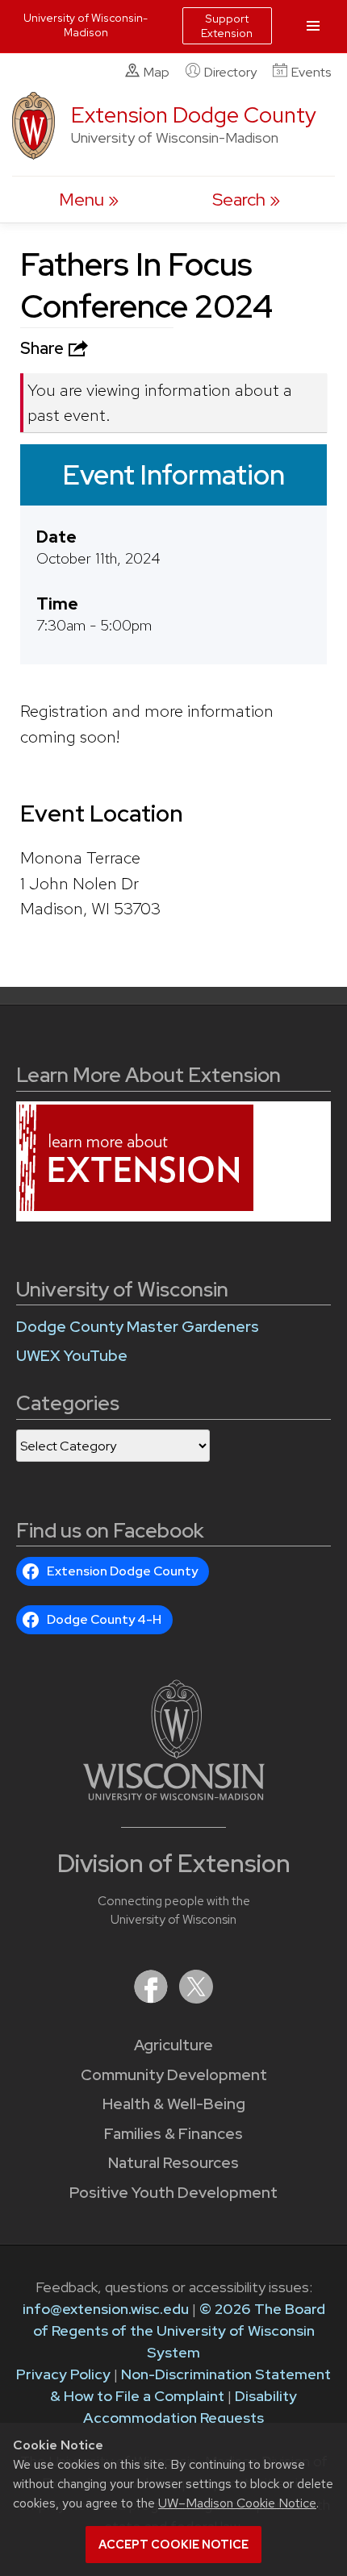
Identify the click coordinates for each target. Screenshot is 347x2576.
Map (157, 72)
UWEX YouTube (72, 1356)
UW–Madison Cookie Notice (237, 2503)
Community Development (174, 2075)
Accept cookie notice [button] (173, 2545)
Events (311, 72)
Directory (230, 72)
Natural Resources (173, 2163)
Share (44, 348)
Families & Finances (173, 2134)
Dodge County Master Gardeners (138, 1327)
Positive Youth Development (173, 2193)
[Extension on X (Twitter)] (196, 1998)
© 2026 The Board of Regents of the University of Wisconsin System (179, 2330)
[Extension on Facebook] (153, 1998)
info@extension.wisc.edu (106, 2309)
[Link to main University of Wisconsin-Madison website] (174, 1795)
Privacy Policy (63, 2374)
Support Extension (227, 26)
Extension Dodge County (194, 115)
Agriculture (173, 2045)
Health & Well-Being (174, 2104)
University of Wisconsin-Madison (86, 25)
